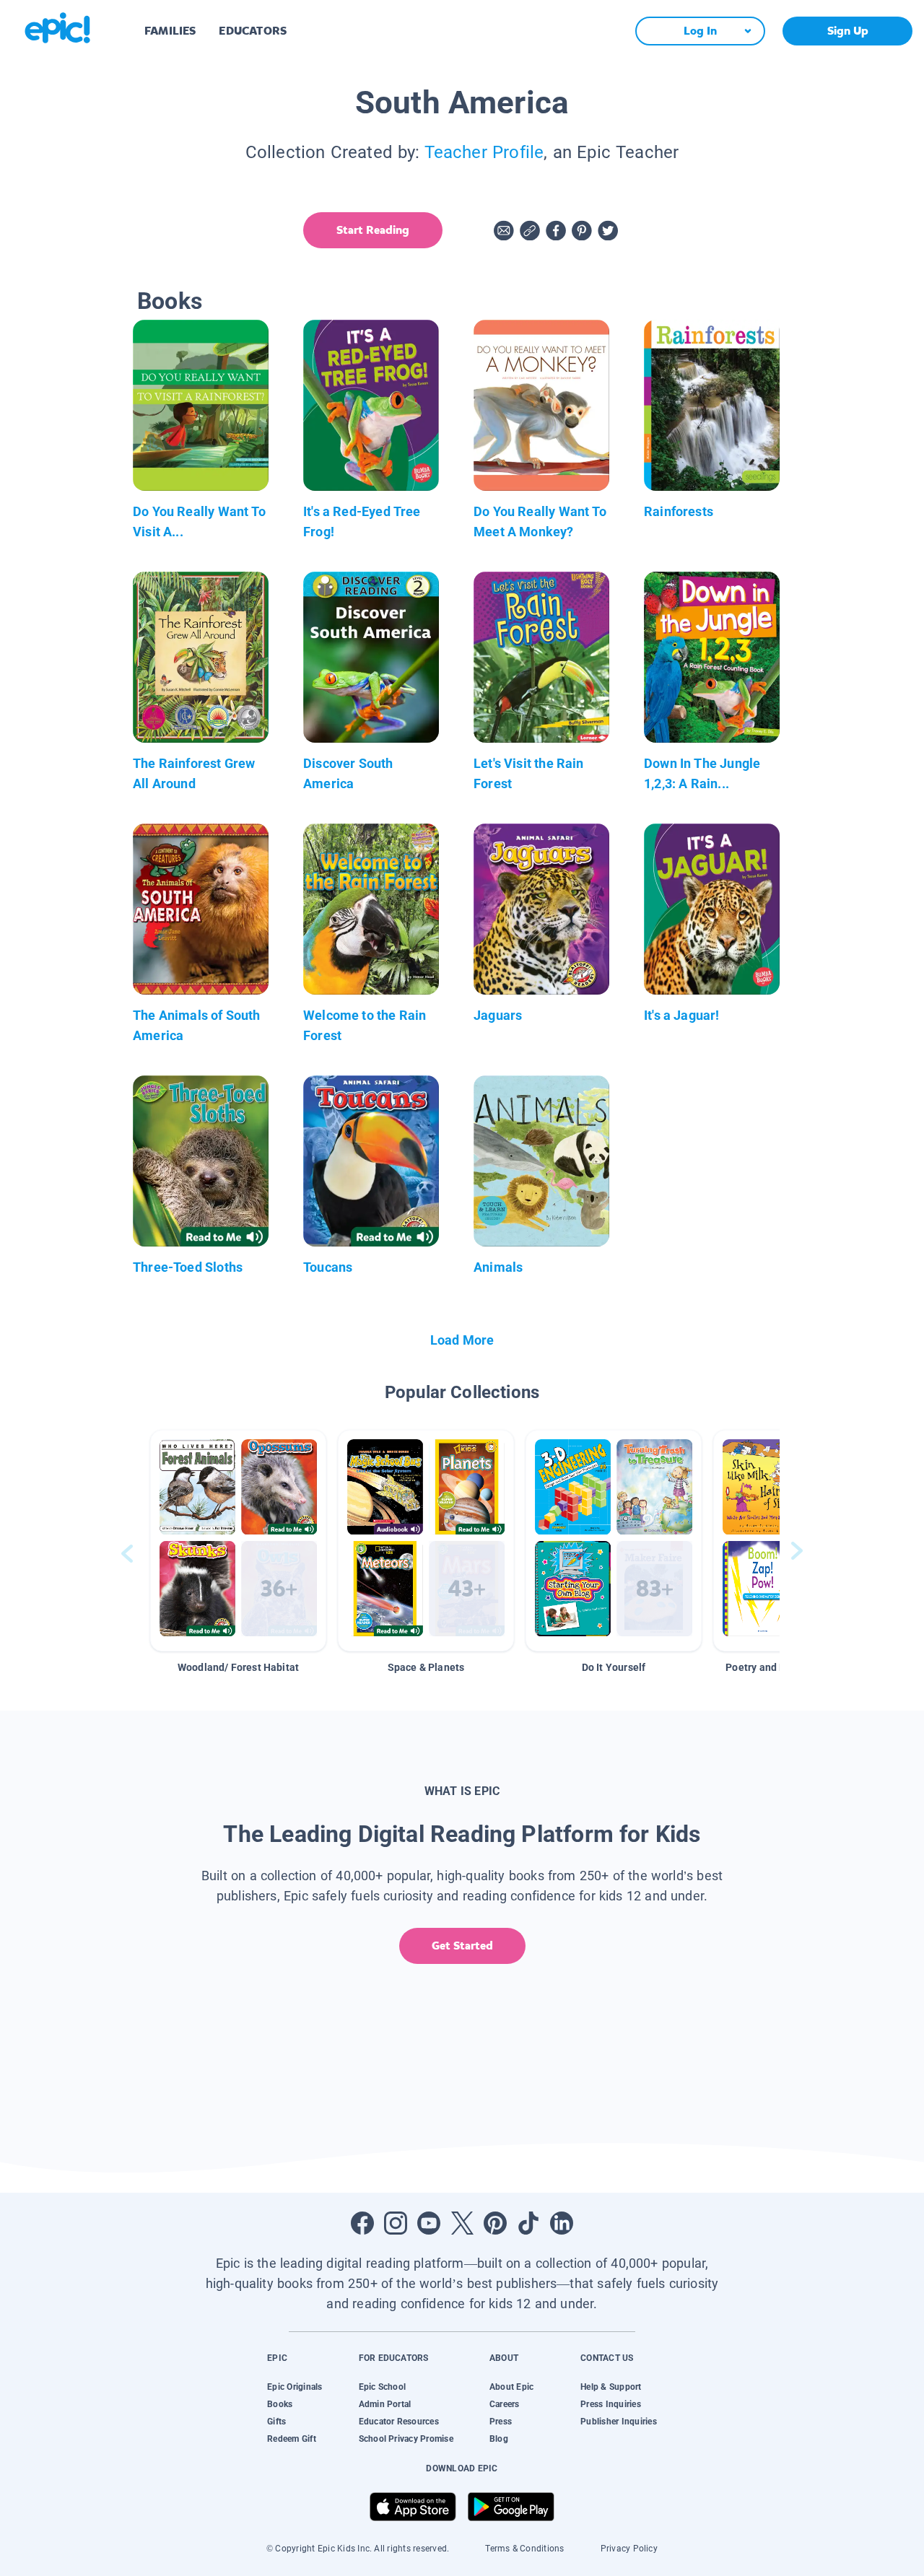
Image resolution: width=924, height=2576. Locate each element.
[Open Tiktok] (528, 2223)
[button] (238, 1541)
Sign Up (848, 31)
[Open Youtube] (429, 2223)
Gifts (276, 2422)
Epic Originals (295, 2387)
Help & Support (611, 2387)
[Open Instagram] (396, 2223)
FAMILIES (170, 31)
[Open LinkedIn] (562, 2223)
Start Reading (373, 230)
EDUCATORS (253, 31)
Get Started (462, 1946)
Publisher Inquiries (619, 2422)
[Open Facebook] (362, 2223)
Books (280, 2404)
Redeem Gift (292, 2439)
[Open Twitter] (462, 2223)
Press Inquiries (611, 2404)
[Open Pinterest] (495, 2223)
